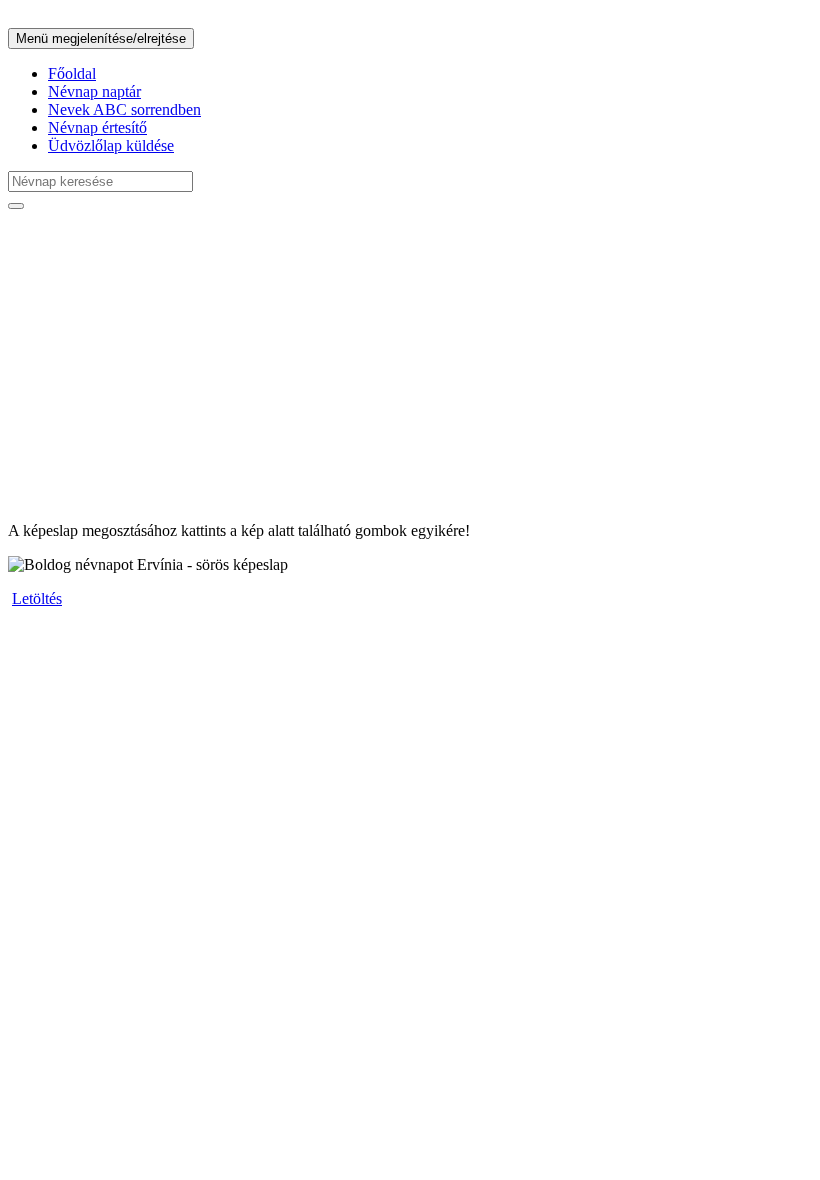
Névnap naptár (94, 91)
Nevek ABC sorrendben (124, 109)
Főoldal (72, 73)
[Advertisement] (410, 366)
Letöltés (37, 598)
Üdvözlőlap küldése (111, 145)
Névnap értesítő (97, 127)
